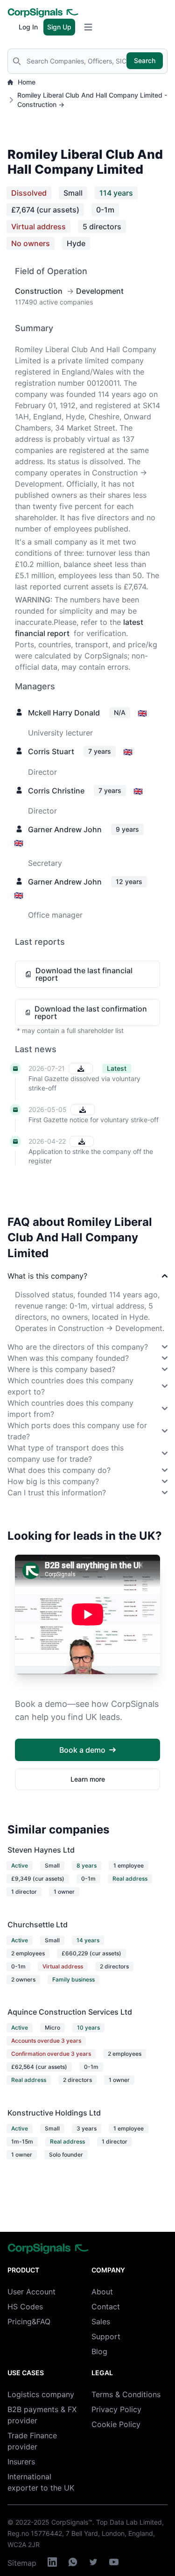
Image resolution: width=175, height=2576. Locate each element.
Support (106, 2336)
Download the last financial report (84, 974)
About (102, 2292)
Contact (106, 2307)
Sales (101, 2321)
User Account (31, 2292)
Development (100, 291)
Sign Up (59, 27)
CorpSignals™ (72, 2522)
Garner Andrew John (65, 829)
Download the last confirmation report (91, 1012)
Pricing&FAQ (29, 2321)
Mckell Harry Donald (64, 713)
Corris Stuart (51, 751)
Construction (39, 291)
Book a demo (82, 1750)
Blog (99, 2351)
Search (145, 60)
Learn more (88, 1779)
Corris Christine (56, 791)
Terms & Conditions (126, 2394)
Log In (28, 27)
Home (27, 82)
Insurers (21, 2462)
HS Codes (25, 2307)
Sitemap (22, 2563)
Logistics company (41, 2394)
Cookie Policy (116, 2424)
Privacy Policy (116, 2409)
